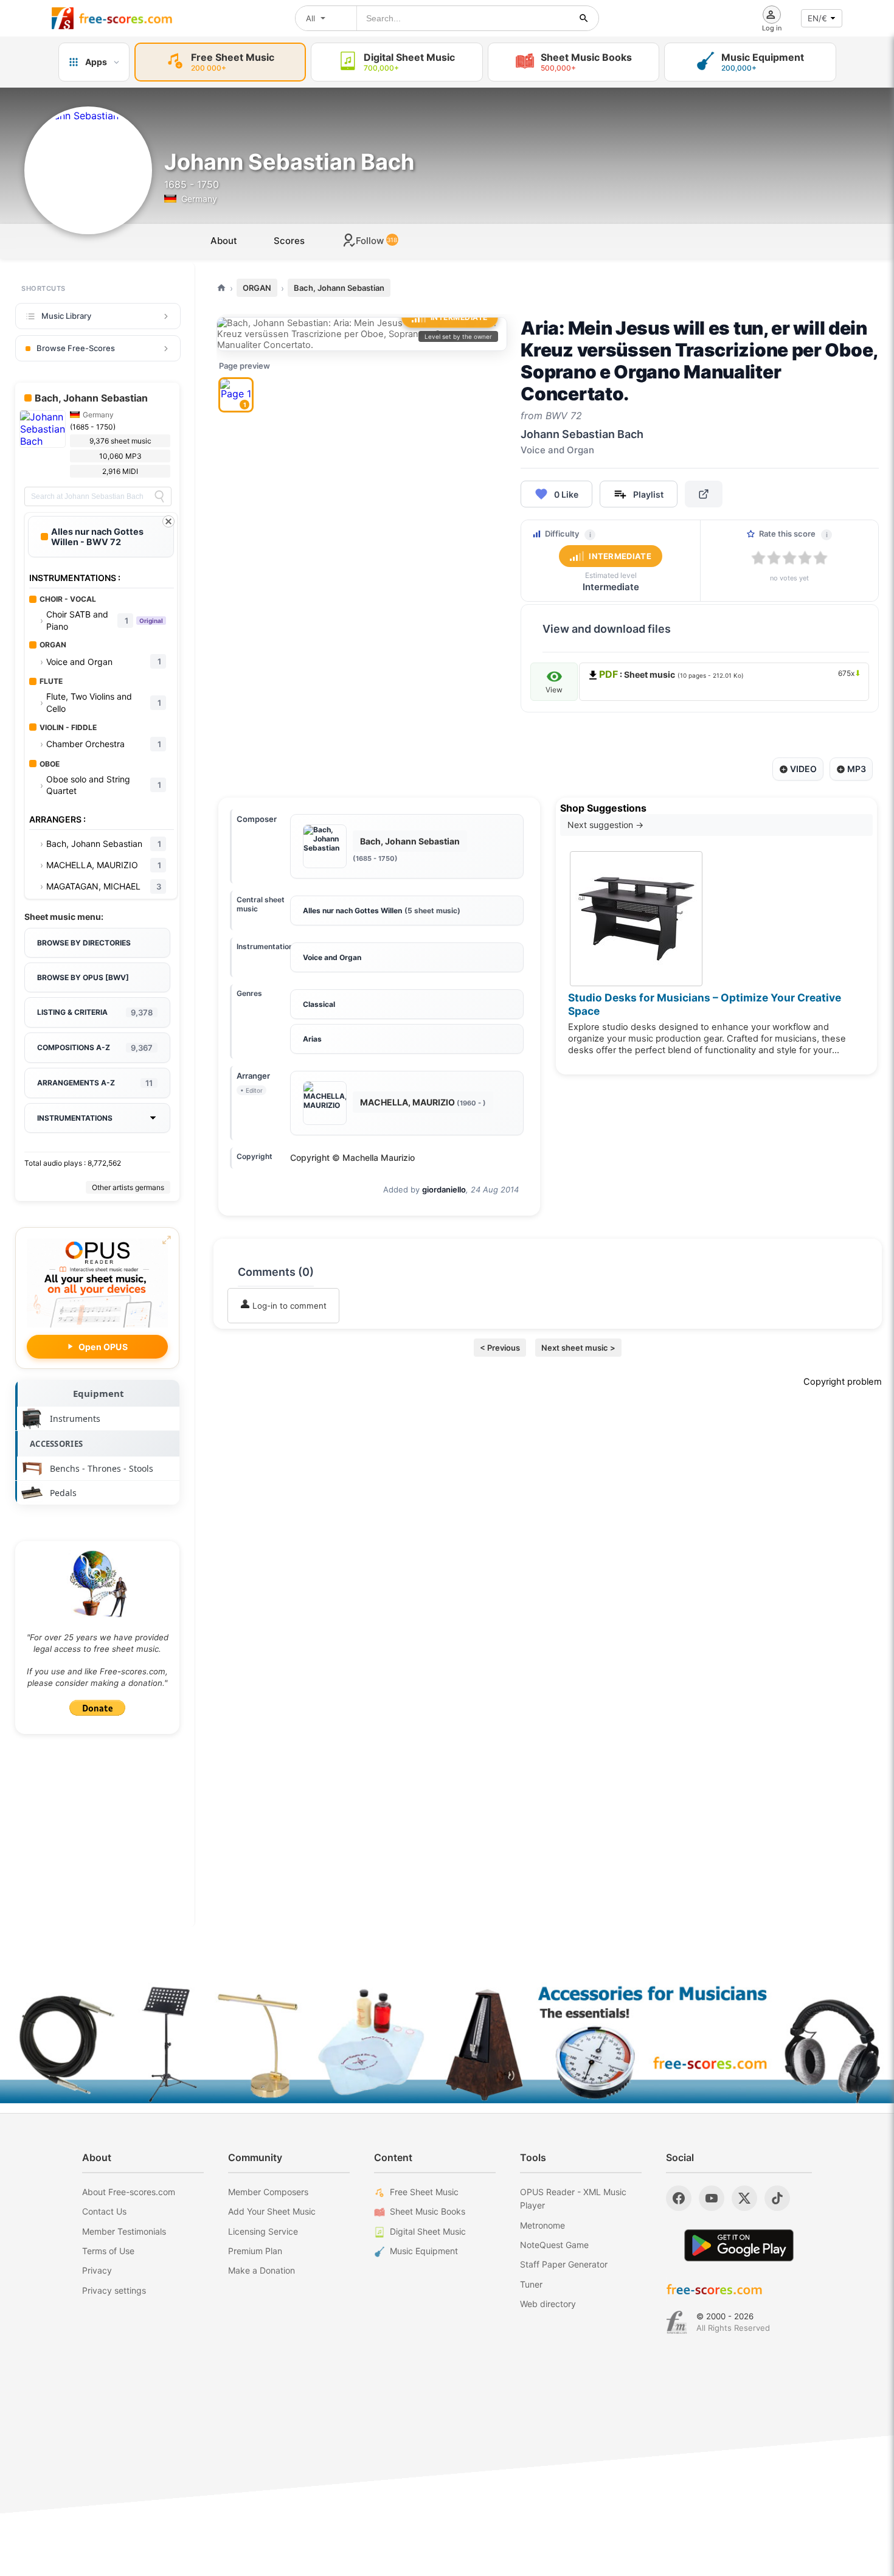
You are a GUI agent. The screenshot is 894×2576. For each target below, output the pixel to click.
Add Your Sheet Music (272, 2211)
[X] (744, 2198)
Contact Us (104, 2211)
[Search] (159, 496)
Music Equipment (424, 2251)
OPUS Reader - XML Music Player (573, 2198)
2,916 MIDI (120, 471)
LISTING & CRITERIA (95, 1012)
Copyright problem (843, 1382)
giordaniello (444, 1189)
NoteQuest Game (554, 2245)
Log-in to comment (288, 1306)
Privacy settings (114, 2290)
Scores (289, 241)
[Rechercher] (584, 18)
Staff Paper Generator (564, 2264)
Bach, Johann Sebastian (339, 288)
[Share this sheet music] (704, 494)
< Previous (500, 1348)
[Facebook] (679, 2198)
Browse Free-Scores (76, 348)
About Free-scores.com (129, 2192)
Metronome (542, 2225)
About (224, 241)
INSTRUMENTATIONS (75, 1118)
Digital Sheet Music (428, 2231)
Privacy (97, 2270)
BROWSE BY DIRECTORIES (84, 943)
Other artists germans (128, 1187)
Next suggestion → (605, 825)
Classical (319, 1004)
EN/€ (817, 18)
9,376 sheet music (120, 441)
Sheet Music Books (428, 2211)
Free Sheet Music (424, 2192)
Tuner (531, 2284)
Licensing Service (263, 2231)
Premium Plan (255, 2251)
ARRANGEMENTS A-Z (95, 1083)
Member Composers (268, 2192)
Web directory (548, 2304)
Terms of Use (108, 2251)
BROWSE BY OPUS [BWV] (83, 977)
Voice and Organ (332, 957)
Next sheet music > (578, 1348)
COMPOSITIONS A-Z (95, 1048)
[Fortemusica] (677, 2322)
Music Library (66, 316)
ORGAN (257, 288)
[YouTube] (712, 2198)
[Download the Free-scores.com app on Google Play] (739, 2245)
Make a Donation (262, 2270)
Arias (312, 1039)
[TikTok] (777, 2198)
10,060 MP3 (120, 456)
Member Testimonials (124, 2231)
